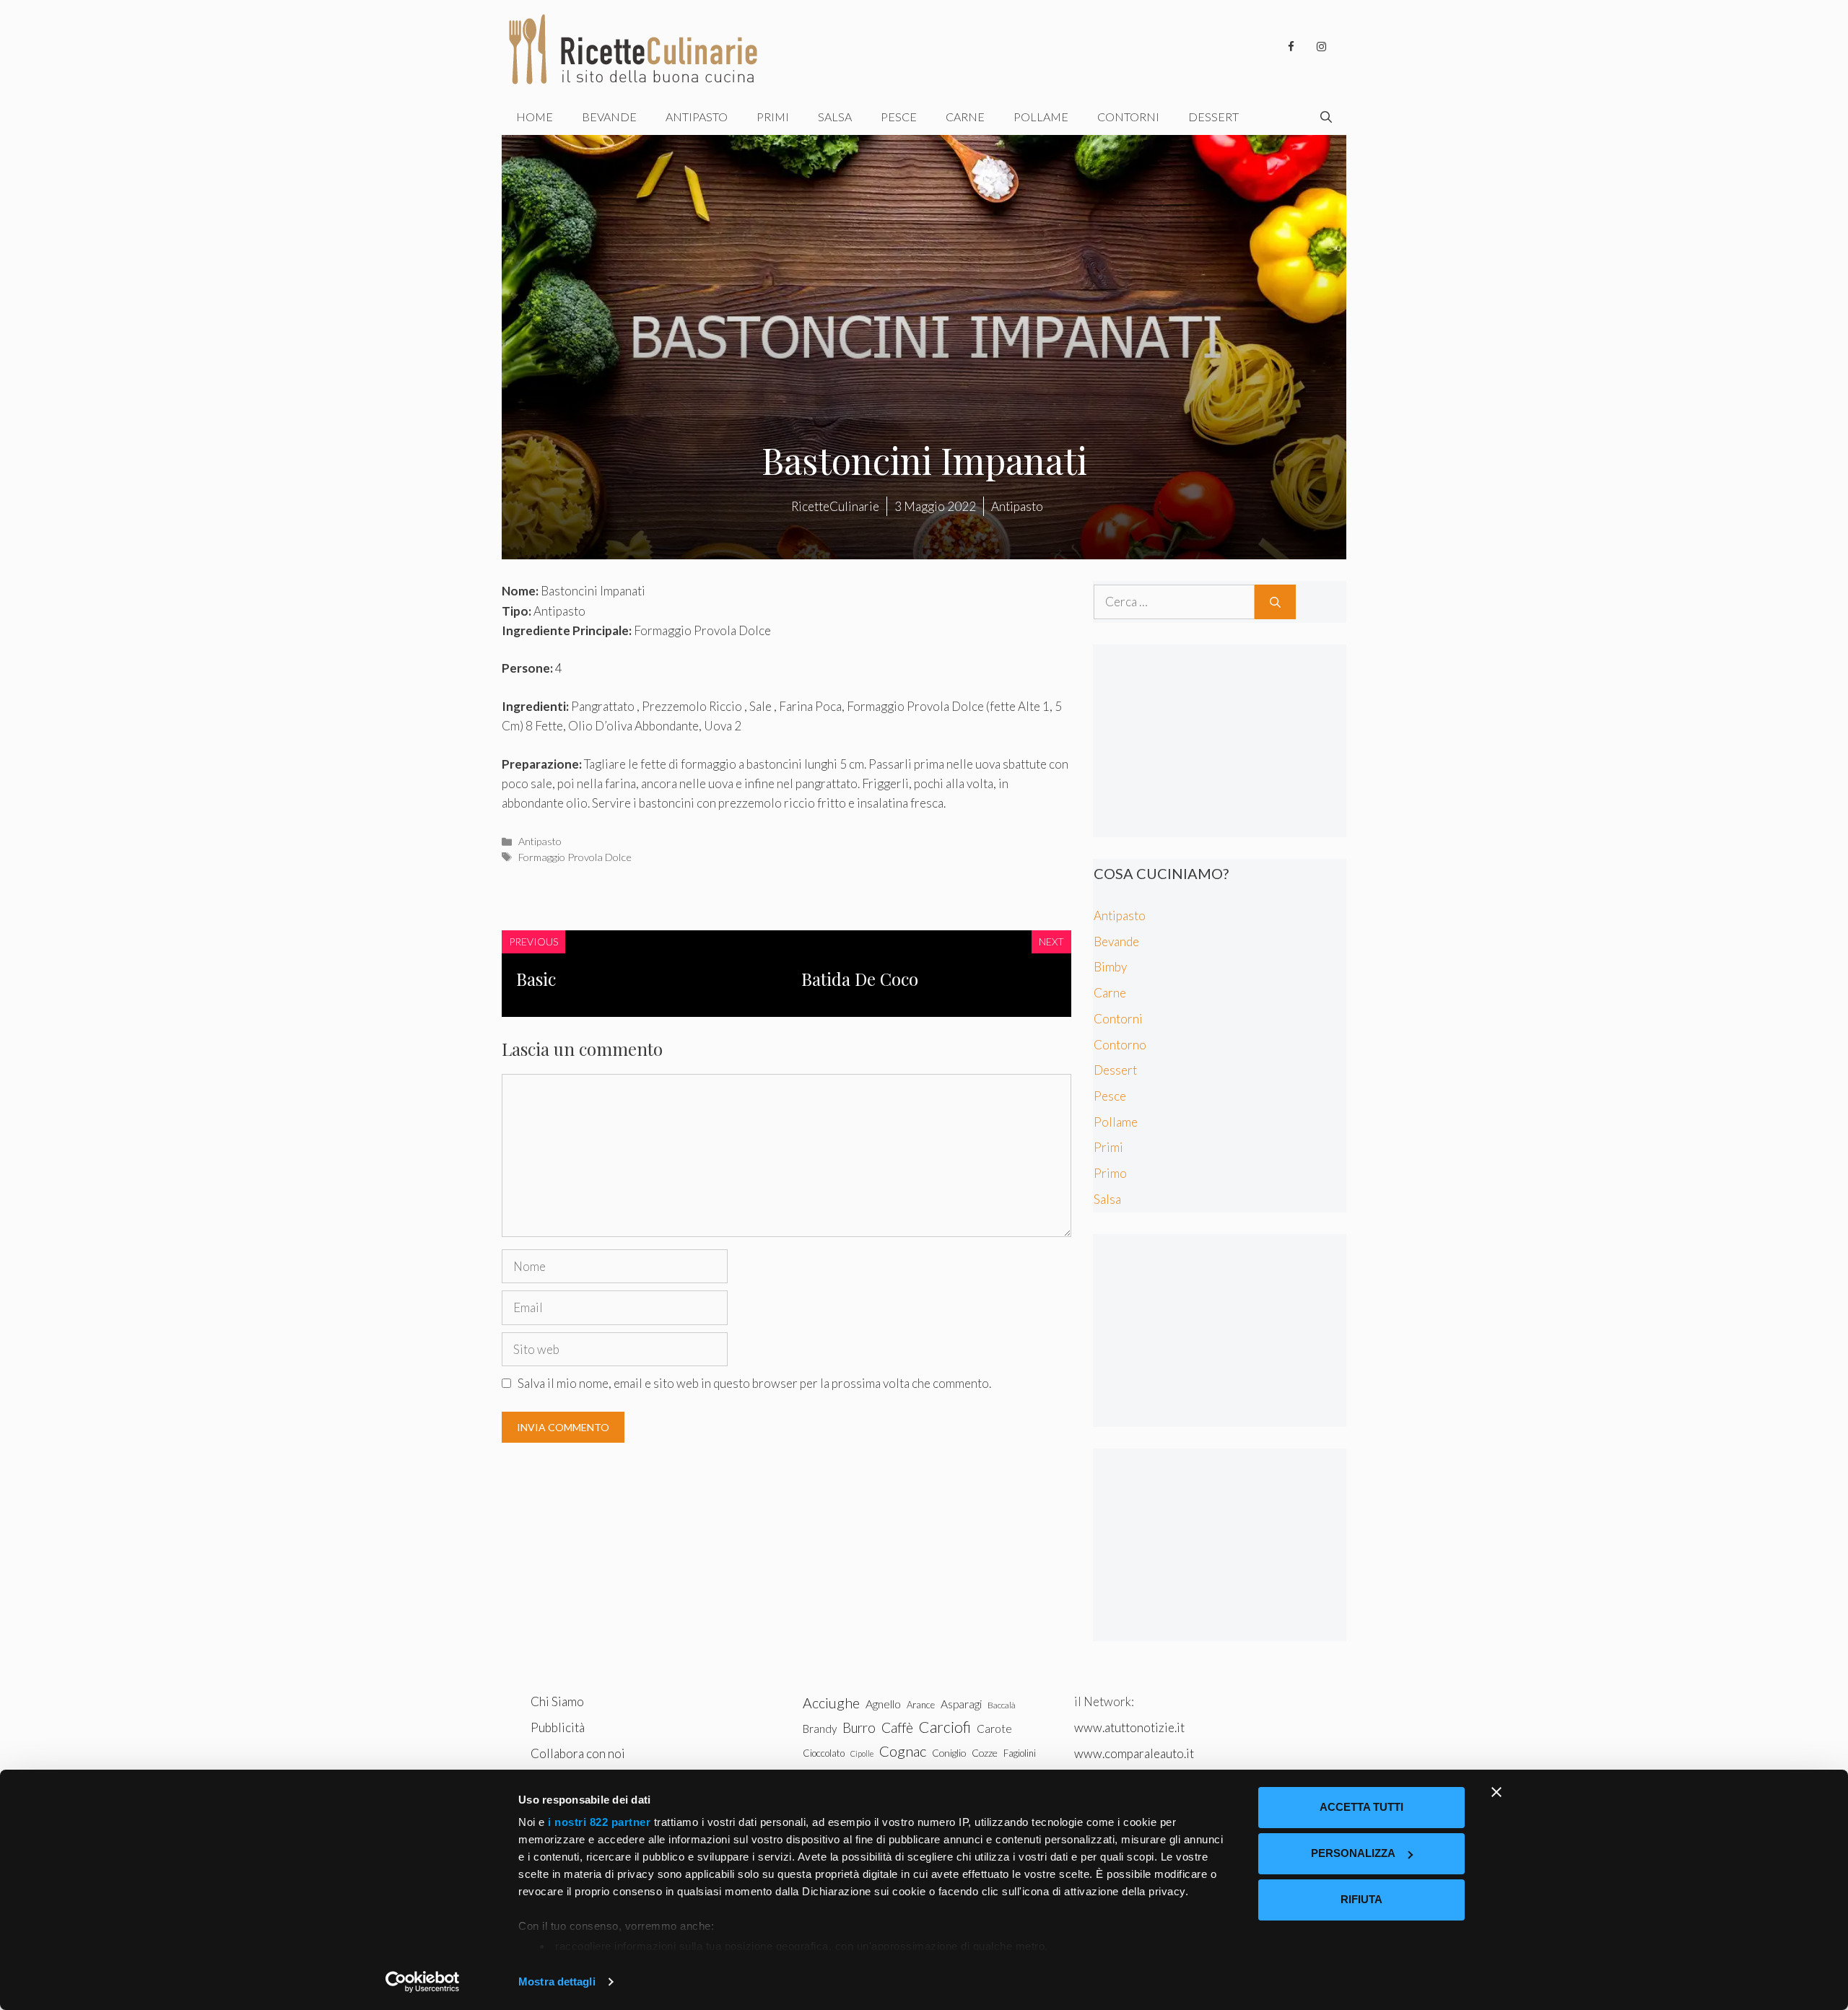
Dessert (1213, 117)
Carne (965, 117)
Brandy (820, 1729)
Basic (536, 979)
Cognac (903, 1751)
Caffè (897, 1727)
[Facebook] (1291, 47)
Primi (773, 117)
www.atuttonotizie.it (1129, 1727)
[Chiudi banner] (1496, 1792)
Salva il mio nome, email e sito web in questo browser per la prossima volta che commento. (754, 1383)
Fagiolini (1020, 1753)
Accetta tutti (1361, 1807)
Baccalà (1002, 1705)
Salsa (835, 117)
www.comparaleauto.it (1134, 1753)
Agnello (883, 1704)
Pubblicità (558, 1727)
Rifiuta (1361, 1899)
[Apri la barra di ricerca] (1326, 117)
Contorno (1120, 1045)
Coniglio (949, 1753)
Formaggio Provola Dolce (575, 857)
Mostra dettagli (557, 1981)
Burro (859, 1727)
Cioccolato (824, 1753)
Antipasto (697, 117)
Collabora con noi (578, 1753)
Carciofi (945, 1727)
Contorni (1128, 117)
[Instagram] (1321, 47)
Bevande (609, 117)
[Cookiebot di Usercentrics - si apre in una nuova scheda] (423, 1982)
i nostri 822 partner (599, 1822)
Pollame (1041, 117)
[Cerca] (1275, 602)
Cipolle (862, 1753)
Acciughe (831, 1703)
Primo (1110, 1173)
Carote (994, 1729)
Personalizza (1353, 1853)
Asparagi (961, 1704)
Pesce (899, 117)
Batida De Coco (860, 979)
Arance (921, 1705)
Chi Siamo (557, 1701)
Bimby (1110, 967)
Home (535, 117)
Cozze (985, 1753)
